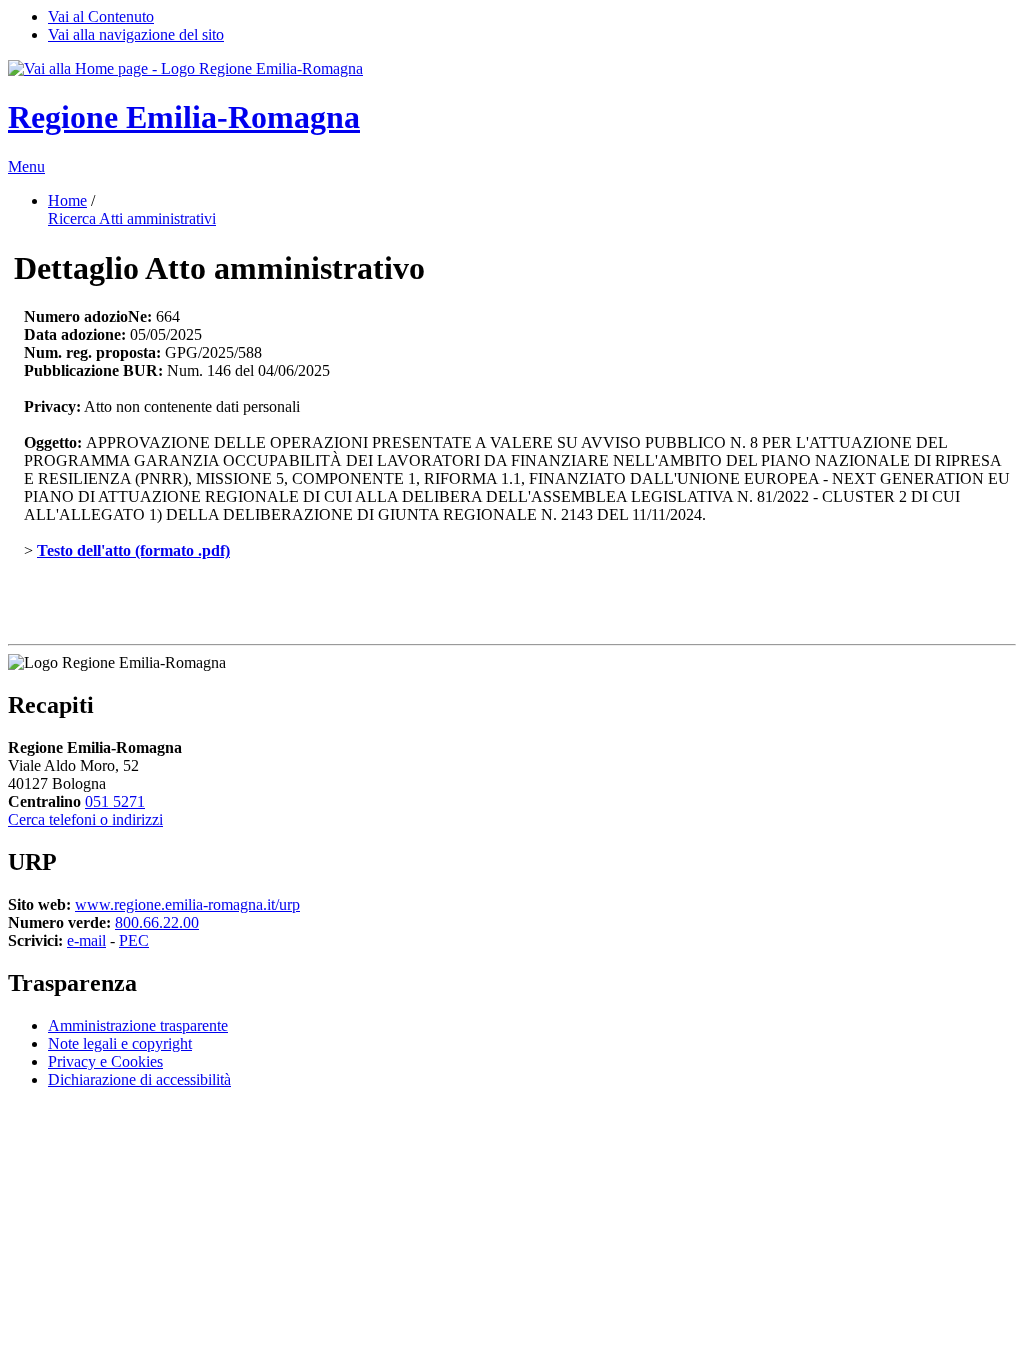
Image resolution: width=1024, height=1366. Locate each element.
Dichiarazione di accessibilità (139, 1079)
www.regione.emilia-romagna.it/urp (187, 904)
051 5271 (115, 801)
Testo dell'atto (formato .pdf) (133, 550)
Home (67, 200)
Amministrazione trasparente (138, 1025)
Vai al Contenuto (101, 16)
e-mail (86, 940)
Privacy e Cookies (105, 1061)
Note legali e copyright (120, 1043)
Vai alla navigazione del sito (136, 34)
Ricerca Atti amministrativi (132, 218)
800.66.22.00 (157, 922)
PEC (134, 940)
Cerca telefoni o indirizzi (85, 819)
